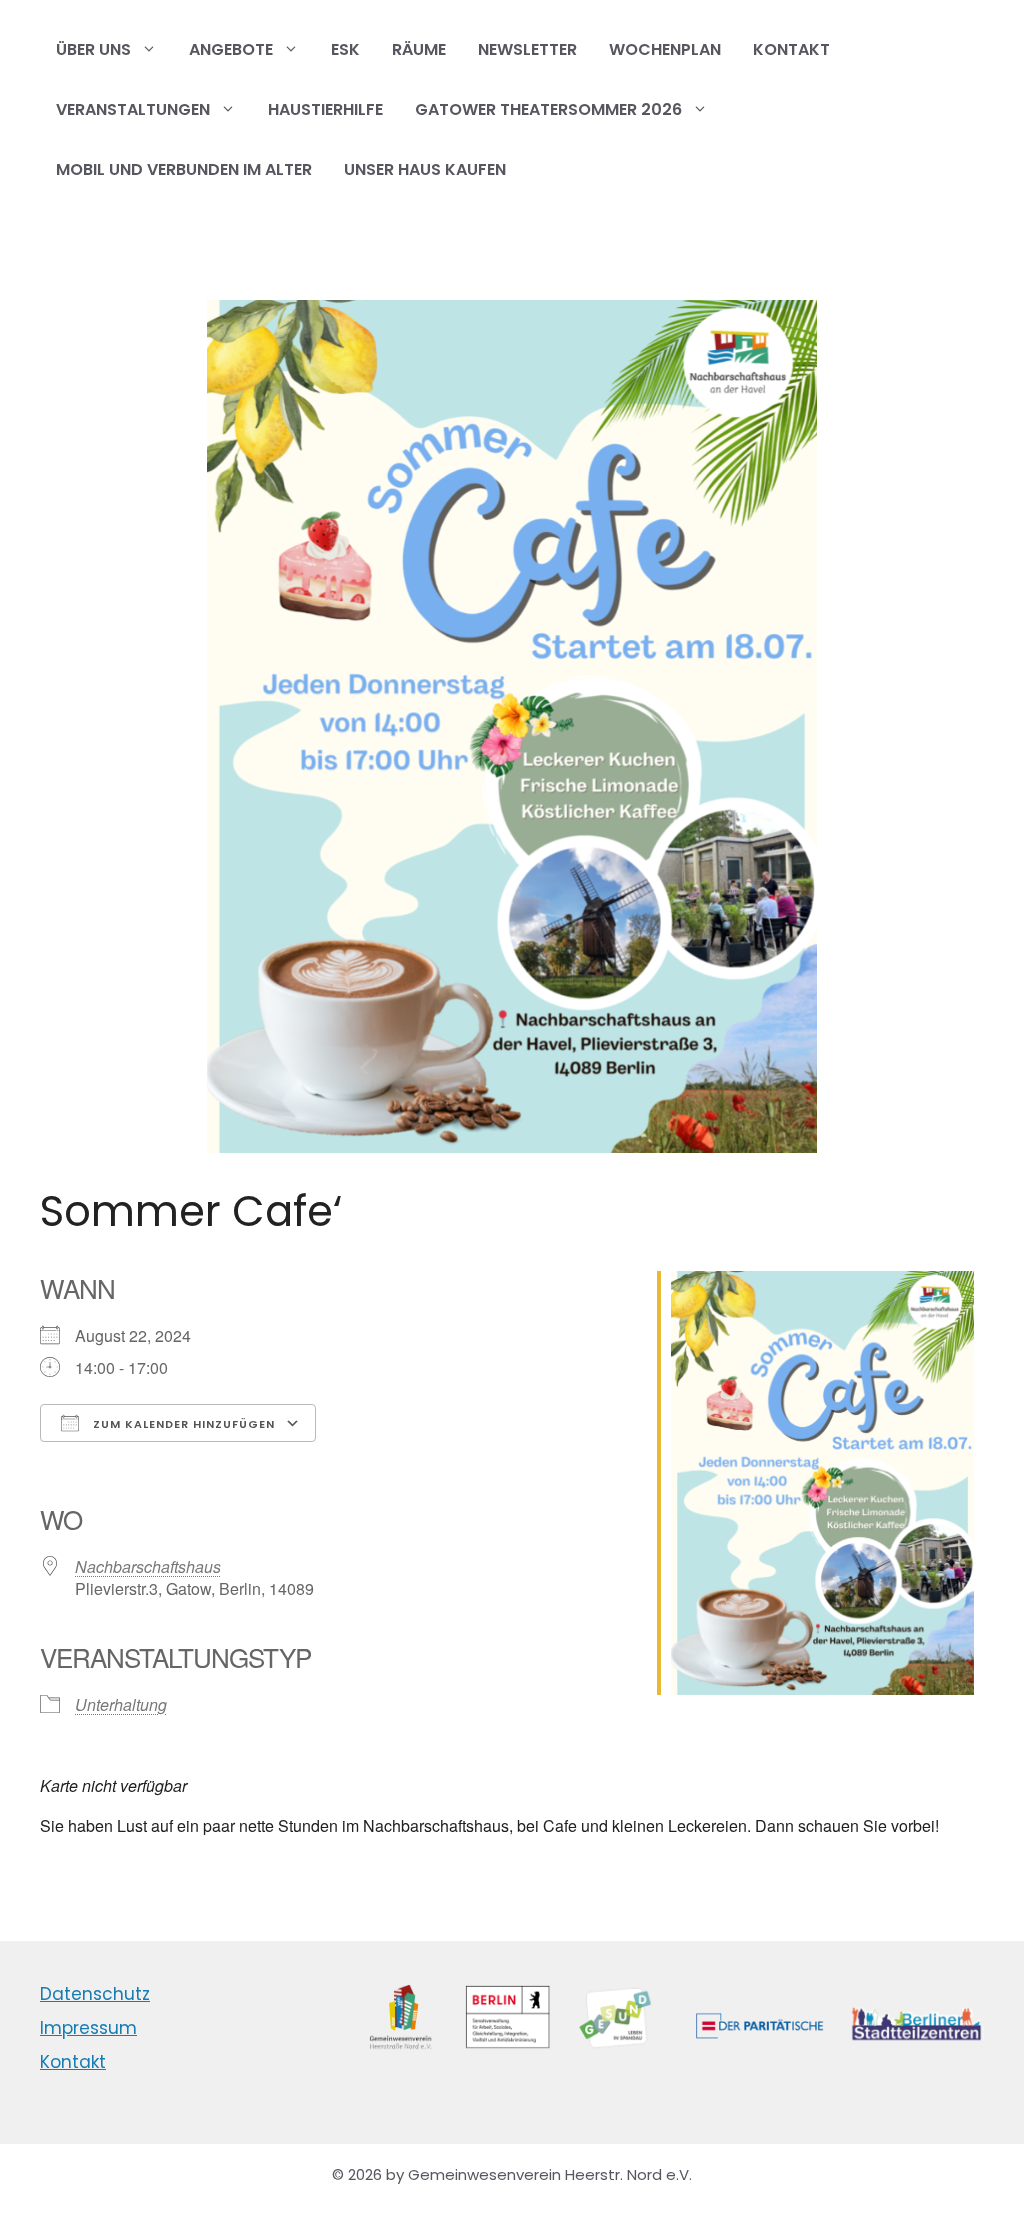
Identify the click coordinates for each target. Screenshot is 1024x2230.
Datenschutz (95, 1994)
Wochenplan (665, 49)
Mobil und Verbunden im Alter (184, 169)
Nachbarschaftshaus (148, 1566)
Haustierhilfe (325, 109)
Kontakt (791, 49)
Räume (419, 49)
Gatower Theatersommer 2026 (548, 109)
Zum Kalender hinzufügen (182, 1424)
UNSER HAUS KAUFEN (425, 169)
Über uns (93, 49)
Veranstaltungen (133, 109)
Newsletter (527, 49)
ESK (345, 49)
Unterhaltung (121, 1704)
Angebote (231, 49)
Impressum (88, 2028)
